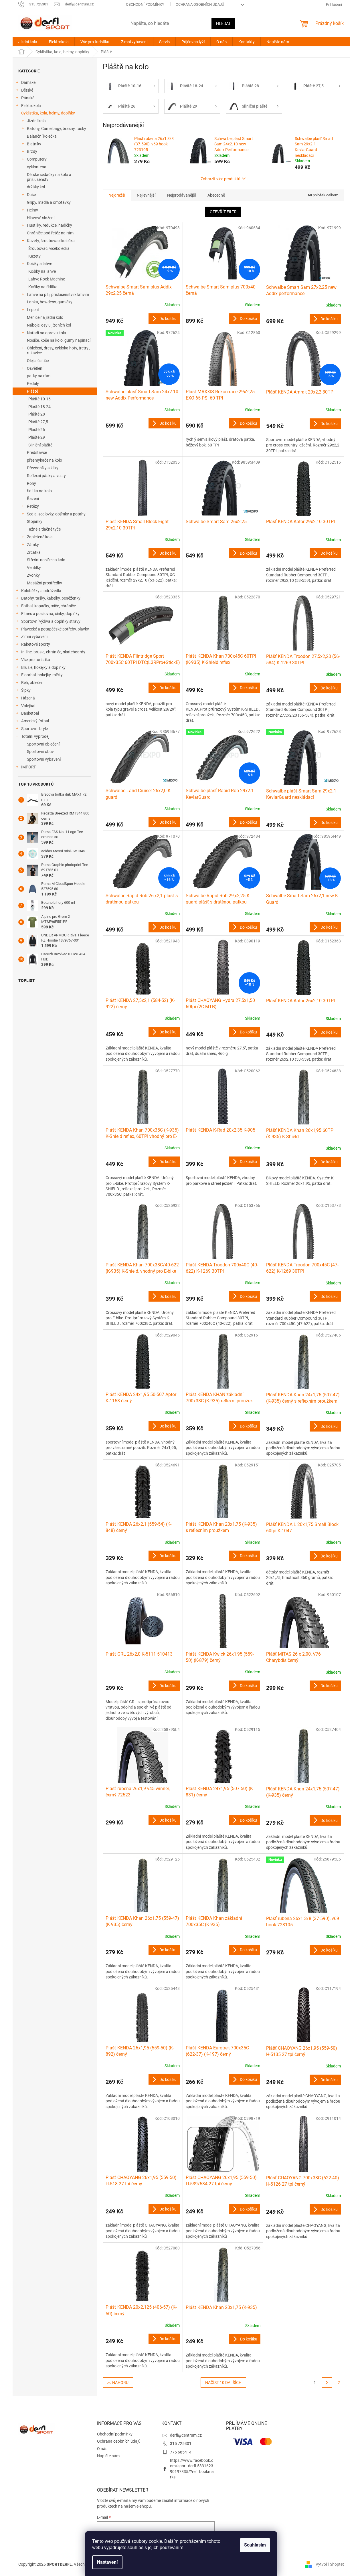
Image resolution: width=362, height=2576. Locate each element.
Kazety (34, 256)
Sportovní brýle (34, 729)
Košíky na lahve (42, 271)
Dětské (27, 90)
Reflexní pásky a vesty (46, 476)
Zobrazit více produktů (220, 179)
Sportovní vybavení (44, 759)
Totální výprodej (35, 736)
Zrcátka (34, 552)
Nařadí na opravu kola (47, 333)
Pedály (33, 383)
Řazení (33, 499)
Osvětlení (35, 368)
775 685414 (181, 2452)
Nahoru (120, 2383)
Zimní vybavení (34, 636)
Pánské (28, 98)
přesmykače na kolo (44, 460)
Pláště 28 (37, 414)
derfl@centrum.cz (186, 2435)
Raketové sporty (36, 644)
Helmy (32, 210)
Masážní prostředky (44, 583)
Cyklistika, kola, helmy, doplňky (48, 113)
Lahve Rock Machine (47, 279)
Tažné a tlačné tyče (44, 529)
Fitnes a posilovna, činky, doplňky (50, 614)
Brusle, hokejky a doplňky (43, 667)
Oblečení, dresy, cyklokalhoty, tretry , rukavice (59, 350)
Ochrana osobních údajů (200, 4)
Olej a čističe (38, 361)
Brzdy (32, 151)
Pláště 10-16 (39, 399)
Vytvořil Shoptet (330, 2564)
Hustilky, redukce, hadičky (50, 225)
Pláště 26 (37, 430)
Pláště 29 (37, 437)
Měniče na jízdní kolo (45, 317)
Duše (31, 195)
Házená (28, 698)
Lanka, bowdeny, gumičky (50, 302)
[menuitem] (28, 42)
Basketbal (30, 713)
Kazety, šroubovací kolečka (51, 241)
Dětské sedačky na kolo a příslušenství (49, 177)
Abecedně (216, 195)
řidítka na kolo (39, 491)
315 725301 (181, 2443)
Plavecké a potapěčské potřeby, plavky (55, 629)
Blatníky (34, 144)
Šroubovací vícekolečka (49, 248)
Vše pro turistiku (36, 660)
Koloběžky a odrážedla (41, 591)
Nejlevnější (146, 195)
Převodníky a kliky (43, 468)
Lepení (33, 310)
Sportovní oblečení (43, 744)
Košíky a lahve (39, 264)
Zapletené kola (40, 537)
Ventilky (34, 568)
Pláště (32, 391)
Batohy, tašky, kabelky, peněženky (51, 598)
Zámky (33, 545)
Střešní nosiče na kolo (46, 560)
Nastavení (107, 2562)
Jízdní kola (36, 121)
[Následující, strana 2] (327, 2383)
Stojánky (35, 521)
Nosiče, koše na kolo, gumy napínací (59, 340)
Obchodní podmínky (145, 4)
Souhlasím (255, 2545)
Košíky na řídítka (43, 287)
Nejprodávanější (181, 195)
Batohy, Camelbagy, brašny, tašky (57, 128)
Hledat (223, 23)
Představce (37, 452)
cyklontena (37, 167)
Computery (37, 159)
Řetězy (33, 506)
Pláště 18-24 (39, 407)
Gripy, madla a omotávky (49, 202)
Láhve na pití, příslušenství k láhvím (58, 294)
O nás (102, 2449)
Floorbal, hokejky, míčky (42, 675)
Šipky (26, 690)
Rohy (31, 483)
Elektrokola (31, 106)
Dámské (28, 82)
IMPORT (28, 767)
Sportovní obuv (40, 752)
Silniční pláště (40, 445)
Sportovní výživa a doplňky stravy (51, 621)
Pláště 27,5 (38, 422)
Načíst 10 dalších (223, 2383)
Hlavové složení (41, 218)
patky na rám (39, 376)
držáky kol (36, 187)
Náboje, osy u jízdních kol (49, 325)
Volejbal (28, 706)
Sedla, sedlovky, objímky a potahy (56, 514)
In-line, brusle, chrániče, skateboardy (53, 652)
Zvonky (33, 575)
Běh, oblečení (33, 683)
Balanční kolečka (42, 136)
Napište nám (108, 2456)
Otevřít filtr (223, 212)
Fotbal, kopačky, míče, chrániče (49, 606)
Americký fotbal (35, 721)
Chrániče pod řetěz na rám (50, 233)
